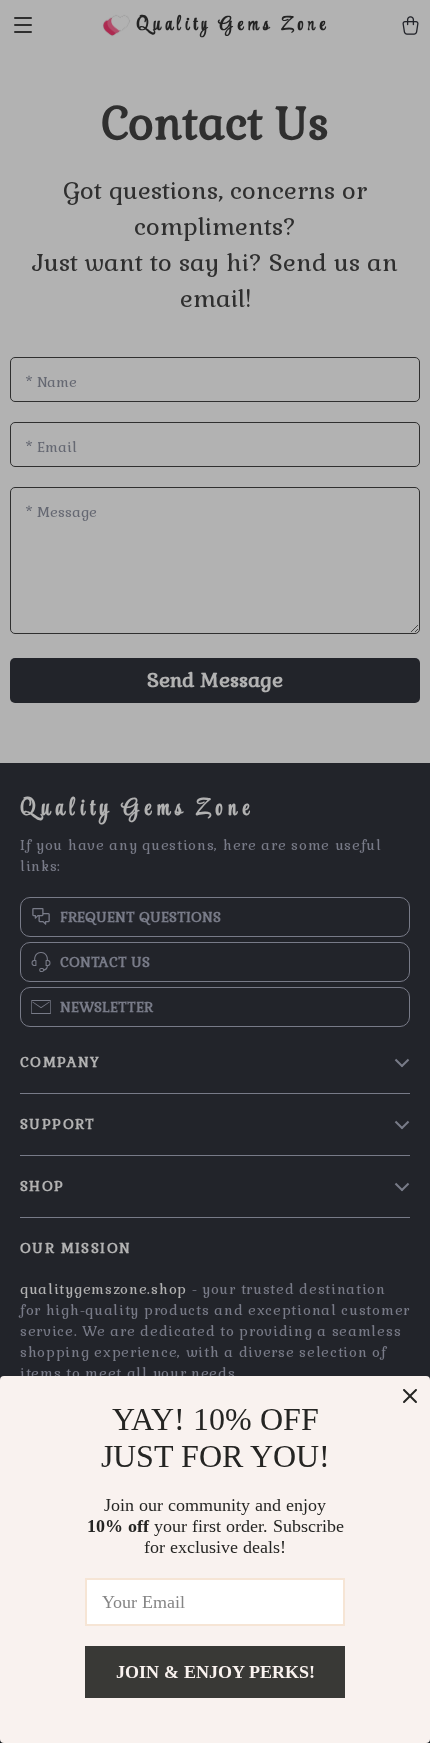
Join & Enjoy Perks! (215, 1672)
